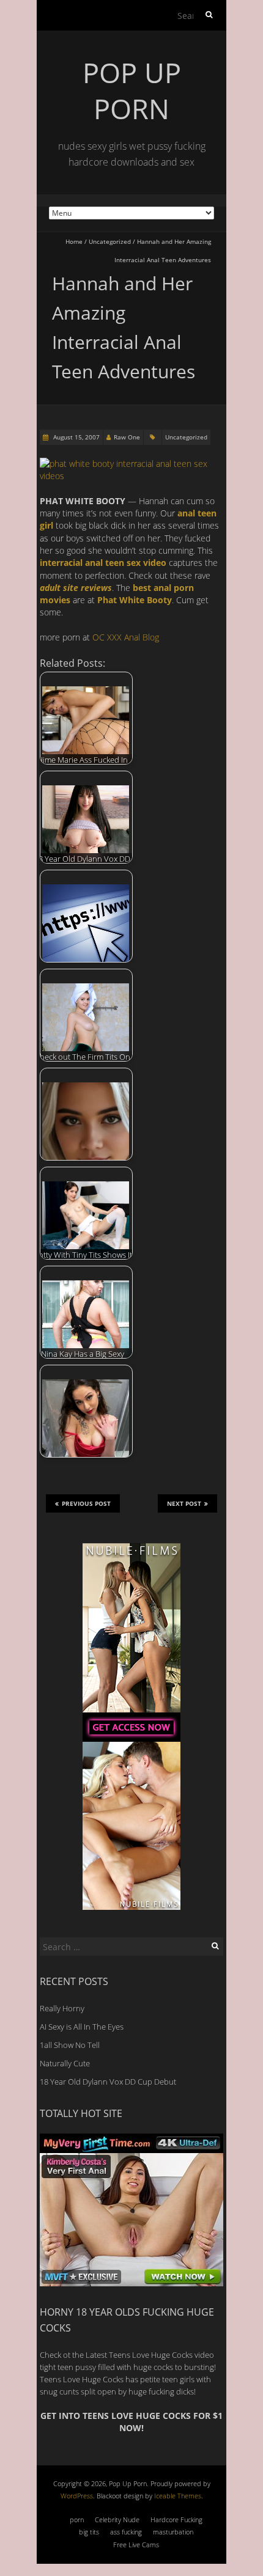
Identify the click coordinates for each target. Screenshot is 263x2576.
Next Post (184, 1503)
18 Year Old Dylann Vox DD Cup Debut (108, 2082)
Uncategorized (110, 241)
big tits (89, 2532)
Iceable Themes (178, 2496)
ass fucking (126, 2532)
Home (74, 241)
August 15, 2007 (76, 437)
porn (77, 2519)
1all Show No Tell (70, 2045)
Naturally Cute (65, 2063)
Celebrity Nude (117, 2519)
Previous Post (86, 1503)
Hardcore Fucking (176, 2519)
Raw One (127, 437)
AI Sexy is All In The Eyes (82, 2027)
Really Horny (62, 2008)
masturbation (173, 2532)
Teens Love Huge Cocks (82, 2379)
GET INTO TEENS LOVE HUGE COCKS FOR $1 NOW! (131, 2422)
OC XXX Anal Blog (126, 637)
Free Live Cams (136, 2545)
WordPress (77, 2496)
